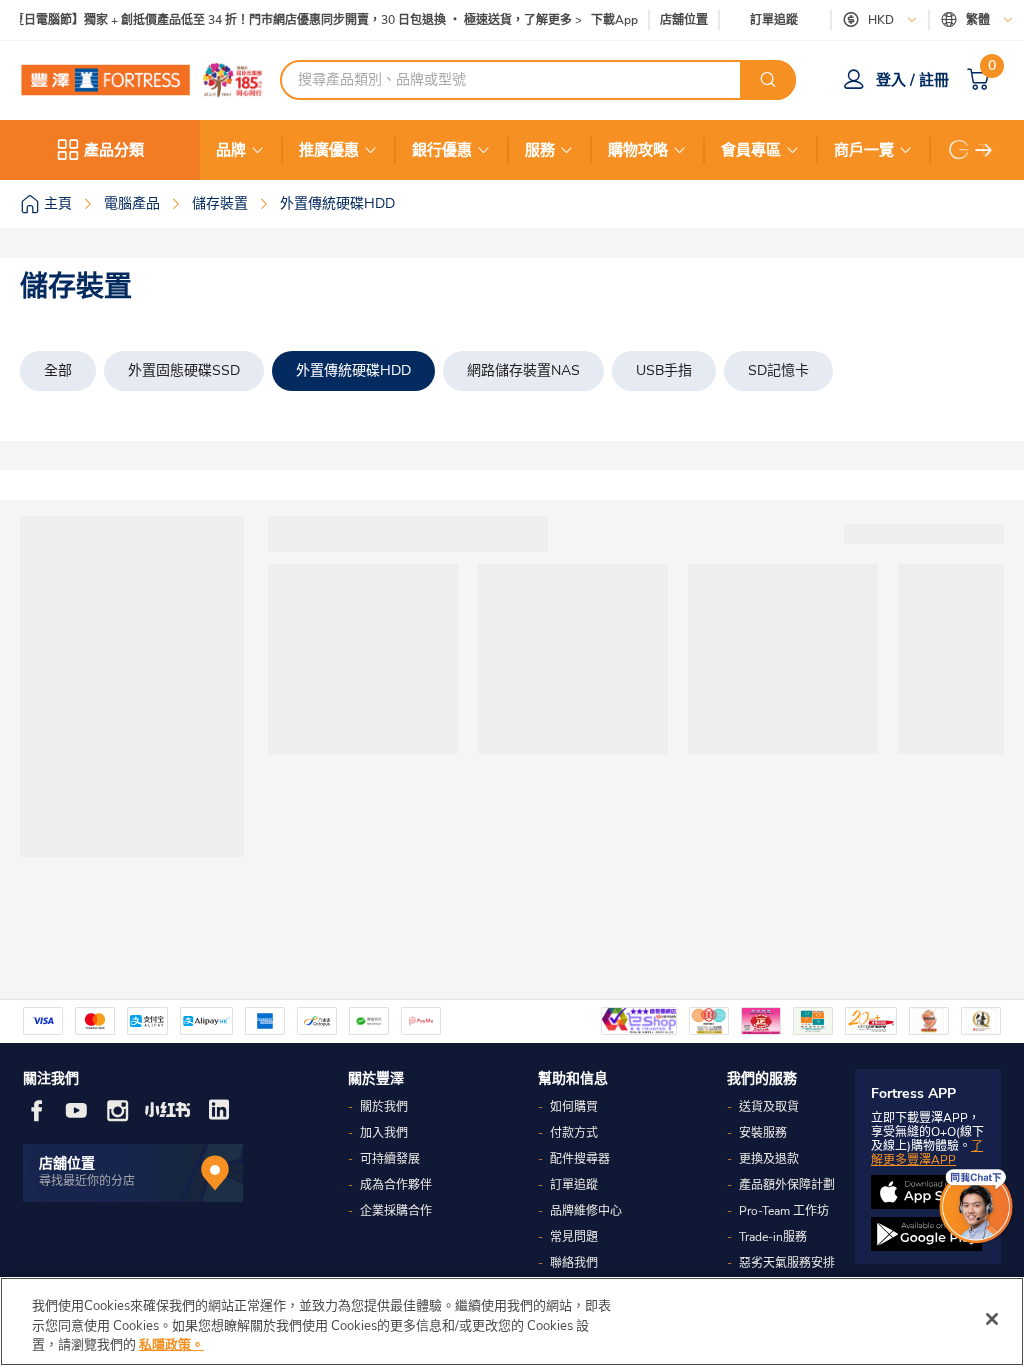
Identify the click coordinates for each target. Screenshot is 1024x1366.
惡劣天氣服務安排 (787, 1263)
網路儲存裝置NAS (523, 370)
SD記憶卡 (778, 370)
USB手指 (664, 370)
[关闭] (992, 1319)
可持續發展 (390, 1159)
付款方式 (574, 1133)
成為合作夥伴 (396, 1185)
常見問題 (574, 1237)
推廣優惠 (329, 150)
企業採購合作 (396, 1211)
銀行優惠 (442, 150)
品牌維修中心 (586, 1211)
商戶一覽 (864, 150)
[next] (984, 150)
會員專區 (751, 150)
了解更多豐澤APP (927, 1153)
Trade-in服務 (773, 1237)
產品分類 (114, 150)
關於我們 (384, 1107)
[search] (768, 80)
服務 (540, 150)
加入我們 (384, 1133)
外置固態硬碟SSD (184, 370)
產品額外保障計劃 (787, 1185)
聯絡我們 (574, 1263)
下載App (614, 20)
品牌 (231, 150)
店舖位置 (684, 20)
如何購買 (574, 1107)
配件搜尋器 (580, 1159)
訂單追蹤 (774, 20)
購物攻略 (638, 150)
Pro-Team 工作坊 (784, 1211)
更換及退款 (769, 1159)
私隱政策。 (171, 1345)
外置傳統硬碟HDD (353, 370)
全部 (58, 370)
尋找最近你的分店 (87, 1181)
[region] (512, 1321)
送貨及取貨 (769, 1107)
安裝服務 (763, 1133)
